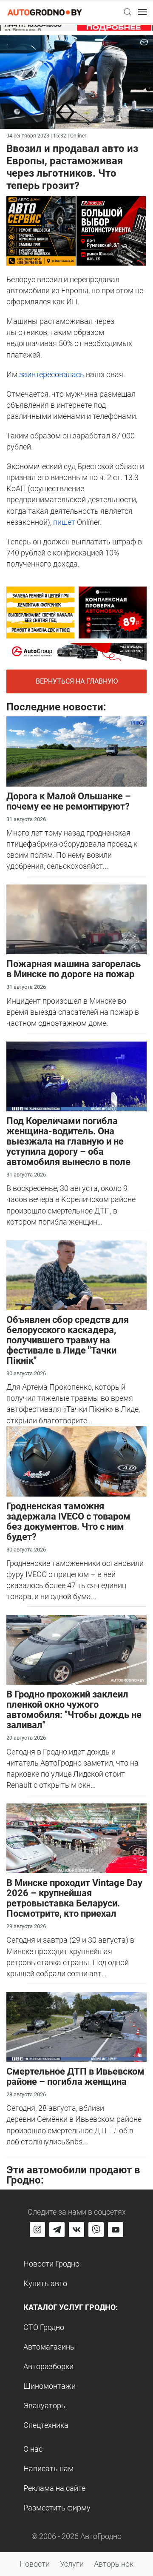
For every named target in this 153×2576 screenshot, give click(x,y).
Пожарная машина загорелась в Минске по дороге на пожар (74, 969)
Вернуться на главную (77, 681)
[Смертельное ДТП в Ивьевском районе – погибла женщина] (76, 2026)
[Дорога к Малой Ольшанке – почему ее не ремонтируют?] (76, 751)
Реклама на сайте (54, 2488)
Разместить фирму (57, 2508)
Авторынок (114, 2564)
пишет (64, 522)
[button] (127, 12)
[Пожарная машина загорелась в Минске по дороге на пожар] (76, 919)
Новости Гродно (51, 2264)
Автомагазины (50, 2347)
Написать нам (48, 2469)
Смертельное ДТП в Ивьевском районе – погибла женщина (75, 2077)
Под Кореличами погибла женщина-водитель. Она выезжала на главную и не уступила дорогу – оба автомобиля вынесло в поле (68, 1141)
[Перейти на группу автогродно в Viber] (96, 2230)
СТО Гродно (44, 2327)
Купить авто (45, 2283)
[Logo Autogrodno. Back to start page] (45, 12)
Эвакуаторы (45, 2406)
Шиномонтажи (50, 2386)
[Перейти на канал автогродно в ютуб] (116, 2230)
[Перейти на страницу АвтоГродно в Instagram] (37, 2230)
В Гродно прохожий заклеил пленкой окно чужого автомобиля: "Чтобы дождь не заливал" (74, 1710)
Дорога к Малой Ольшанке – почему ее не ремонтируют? (69, 801)
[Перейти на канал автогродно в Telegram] (57, 2230)
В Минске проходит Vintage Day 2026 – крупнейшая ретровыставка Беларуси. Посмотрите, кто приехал (74, 1898)
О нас (33, 2449)
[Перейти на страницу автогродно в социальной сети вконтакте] (76, 2230)
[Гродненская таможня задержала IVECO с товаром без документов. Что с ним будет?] (76, 1461)
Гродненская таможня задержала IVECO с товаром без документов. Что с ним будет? (68, 1521)
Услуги (72, 2564)
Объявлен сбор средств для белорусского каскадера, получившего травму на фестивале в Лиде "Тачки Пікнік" (68, 1340)
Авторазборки (48, 2366)
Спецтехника (46, 2425)
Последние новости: (56, 707)
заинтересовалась (52, 374)
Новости (35, 2564)
